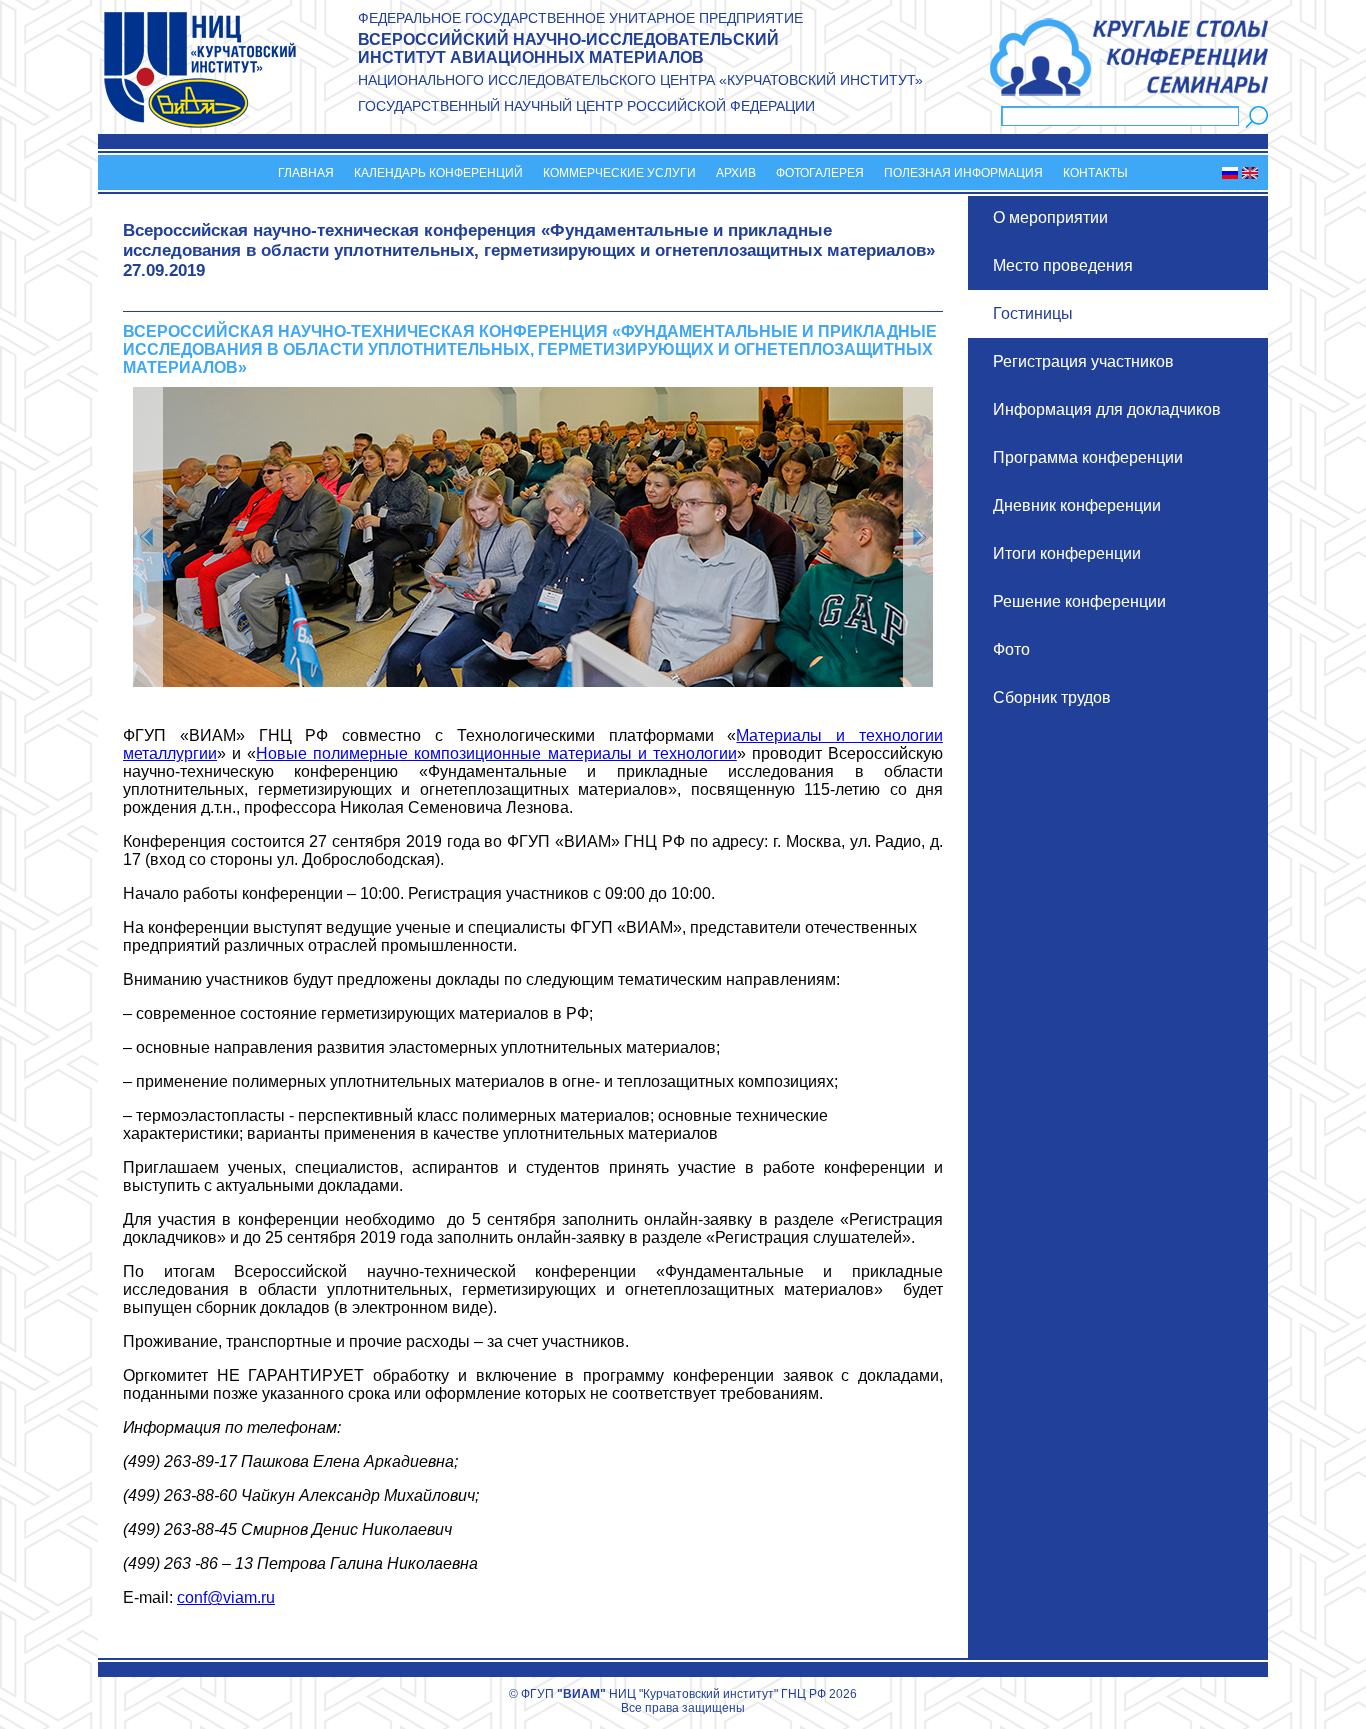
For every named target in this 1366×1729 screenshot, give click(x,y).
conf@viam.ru (226, 1597)
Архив (736, 173)
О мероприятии (1050, 217)
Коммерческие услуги (619, 173)
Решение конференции (1079, 601)
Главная (306, 173)
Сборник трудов (1052, 697)
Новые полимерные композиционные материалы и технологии (496, 753)
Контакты (1095, 173)
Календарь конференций (438, 173)
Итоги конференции (1067, 553)
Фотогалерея (820, 173)
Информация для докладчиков (1107, 409)
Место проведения (1063, 265)
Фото (1011, 649)
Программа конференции (1088, 457)
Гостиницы (1033, 313)
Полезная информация (963, 173)
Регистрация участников (1083, 361)
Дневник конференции (1077, 505)
